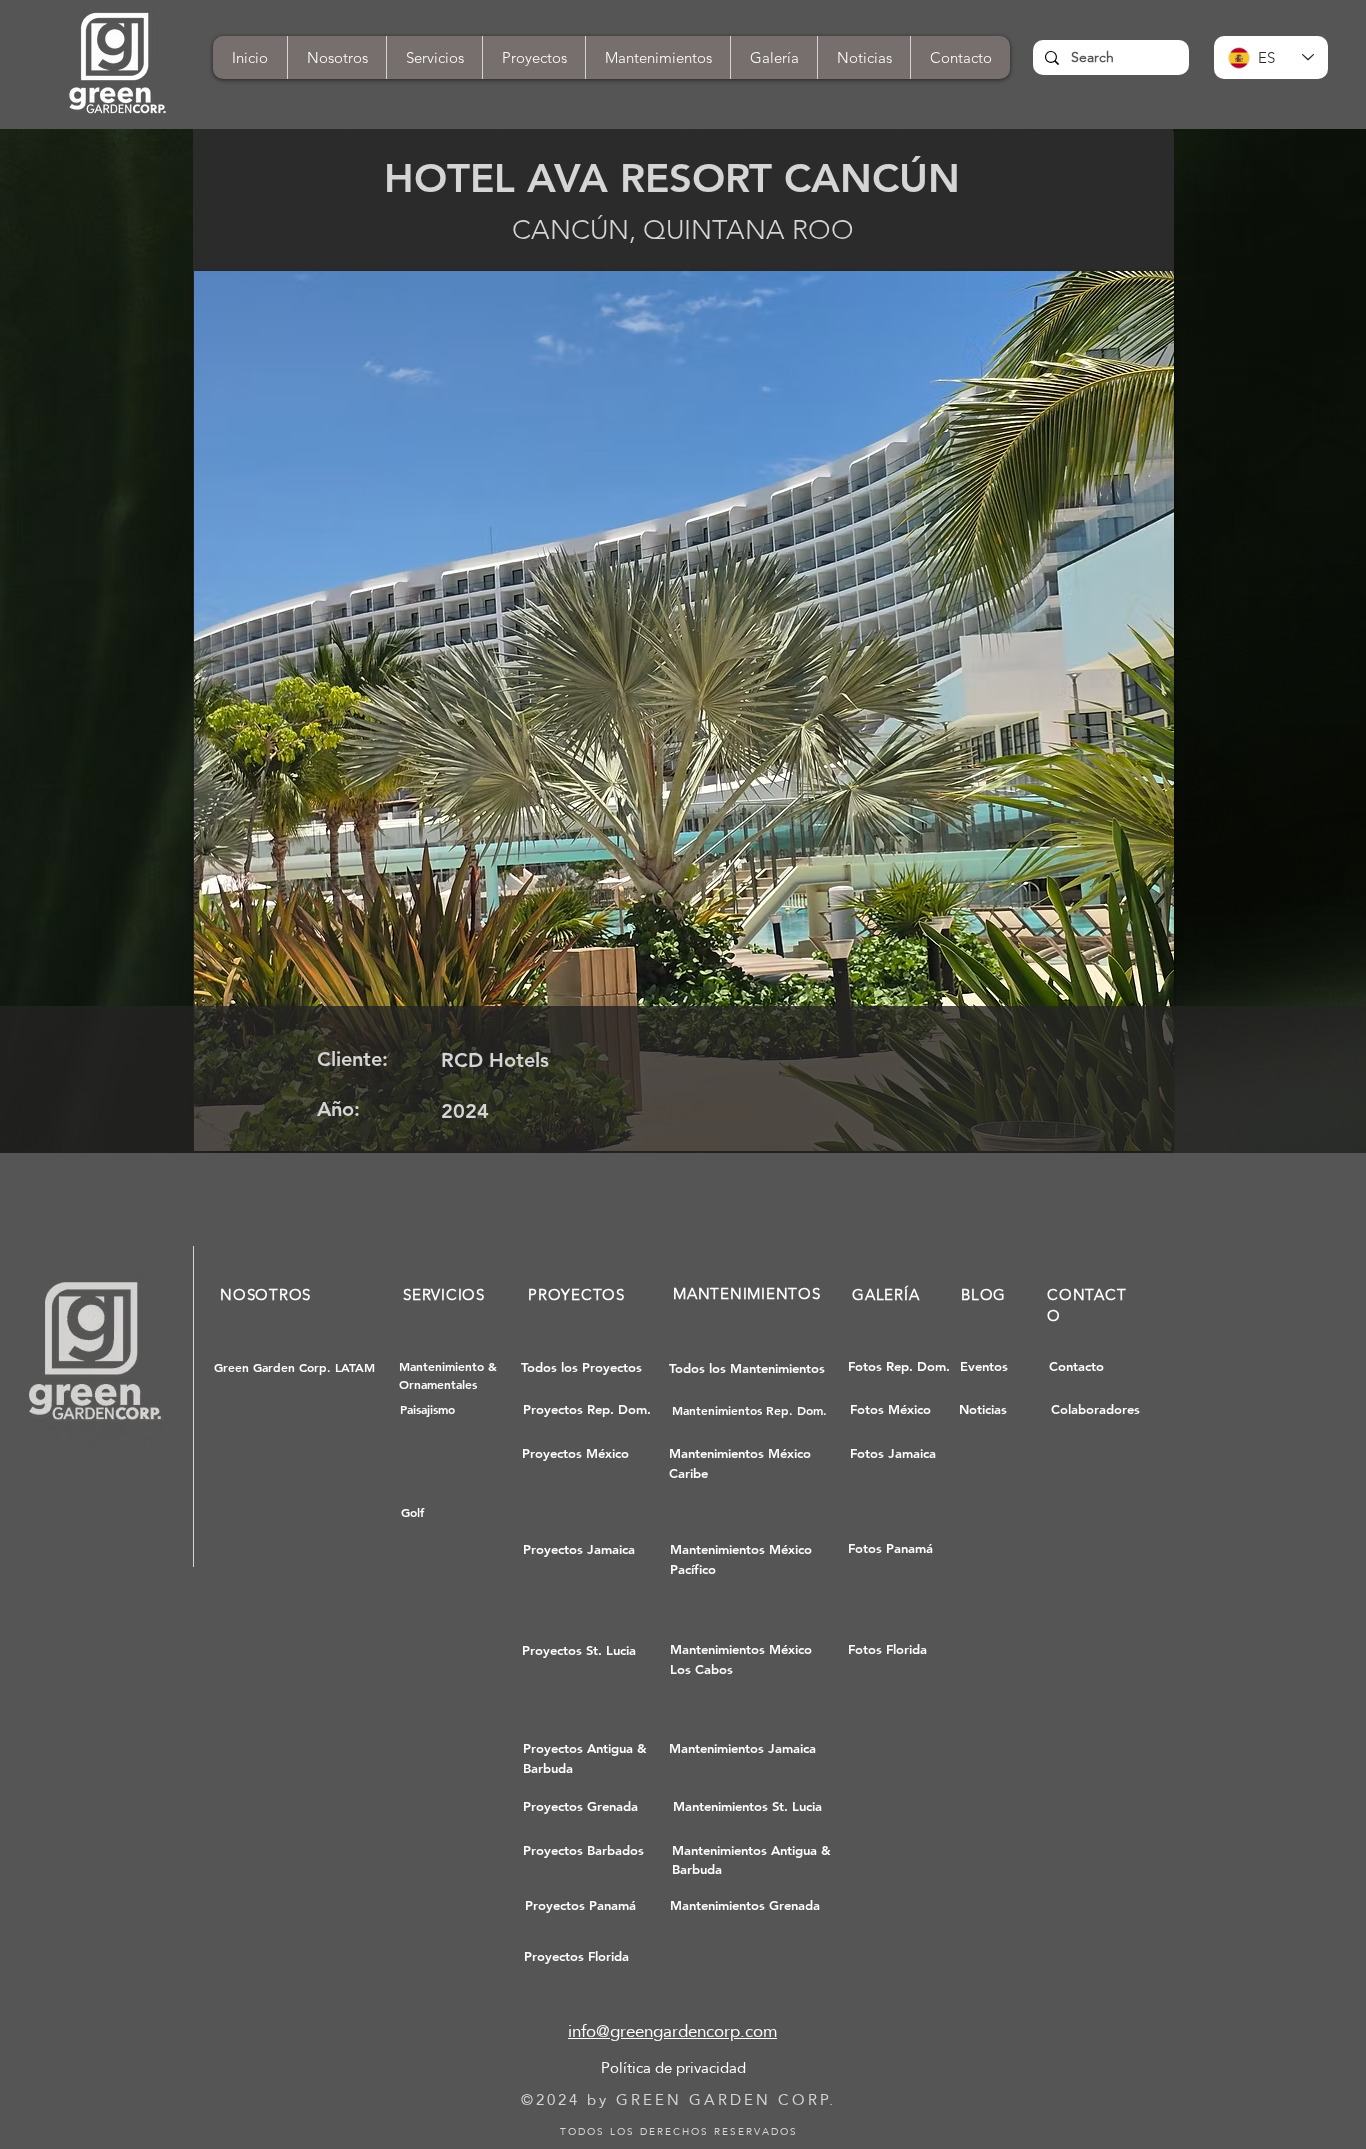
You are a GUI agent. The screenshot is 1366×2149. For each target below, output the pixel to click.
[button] (960, 57)
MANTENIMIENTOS (747, 1293)
